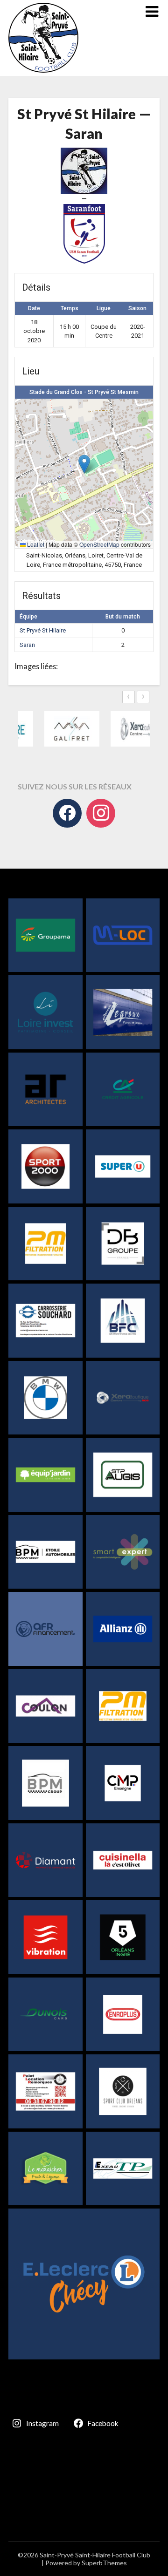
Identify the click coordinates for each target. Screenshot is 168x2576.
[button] (84, 464)
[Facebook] (67, 813)
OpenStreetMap (99, 544)
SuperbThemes (104, 2563)
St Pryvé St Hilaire (43, 630)
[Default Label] (101, 813)
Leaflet (35, 544)
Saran (27, 645)
